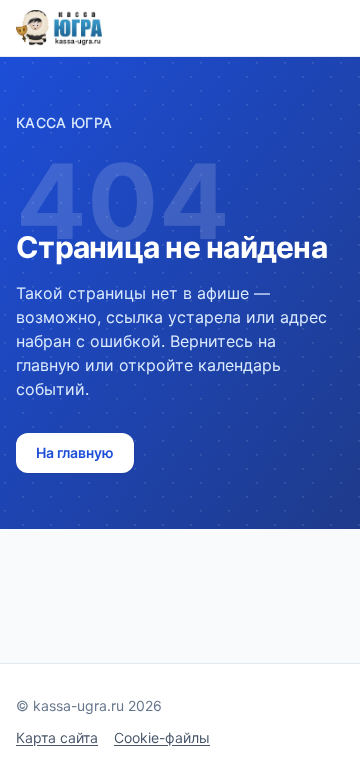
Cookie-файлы (162, 737)
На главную (75, 452)
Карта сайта (57, 737)
